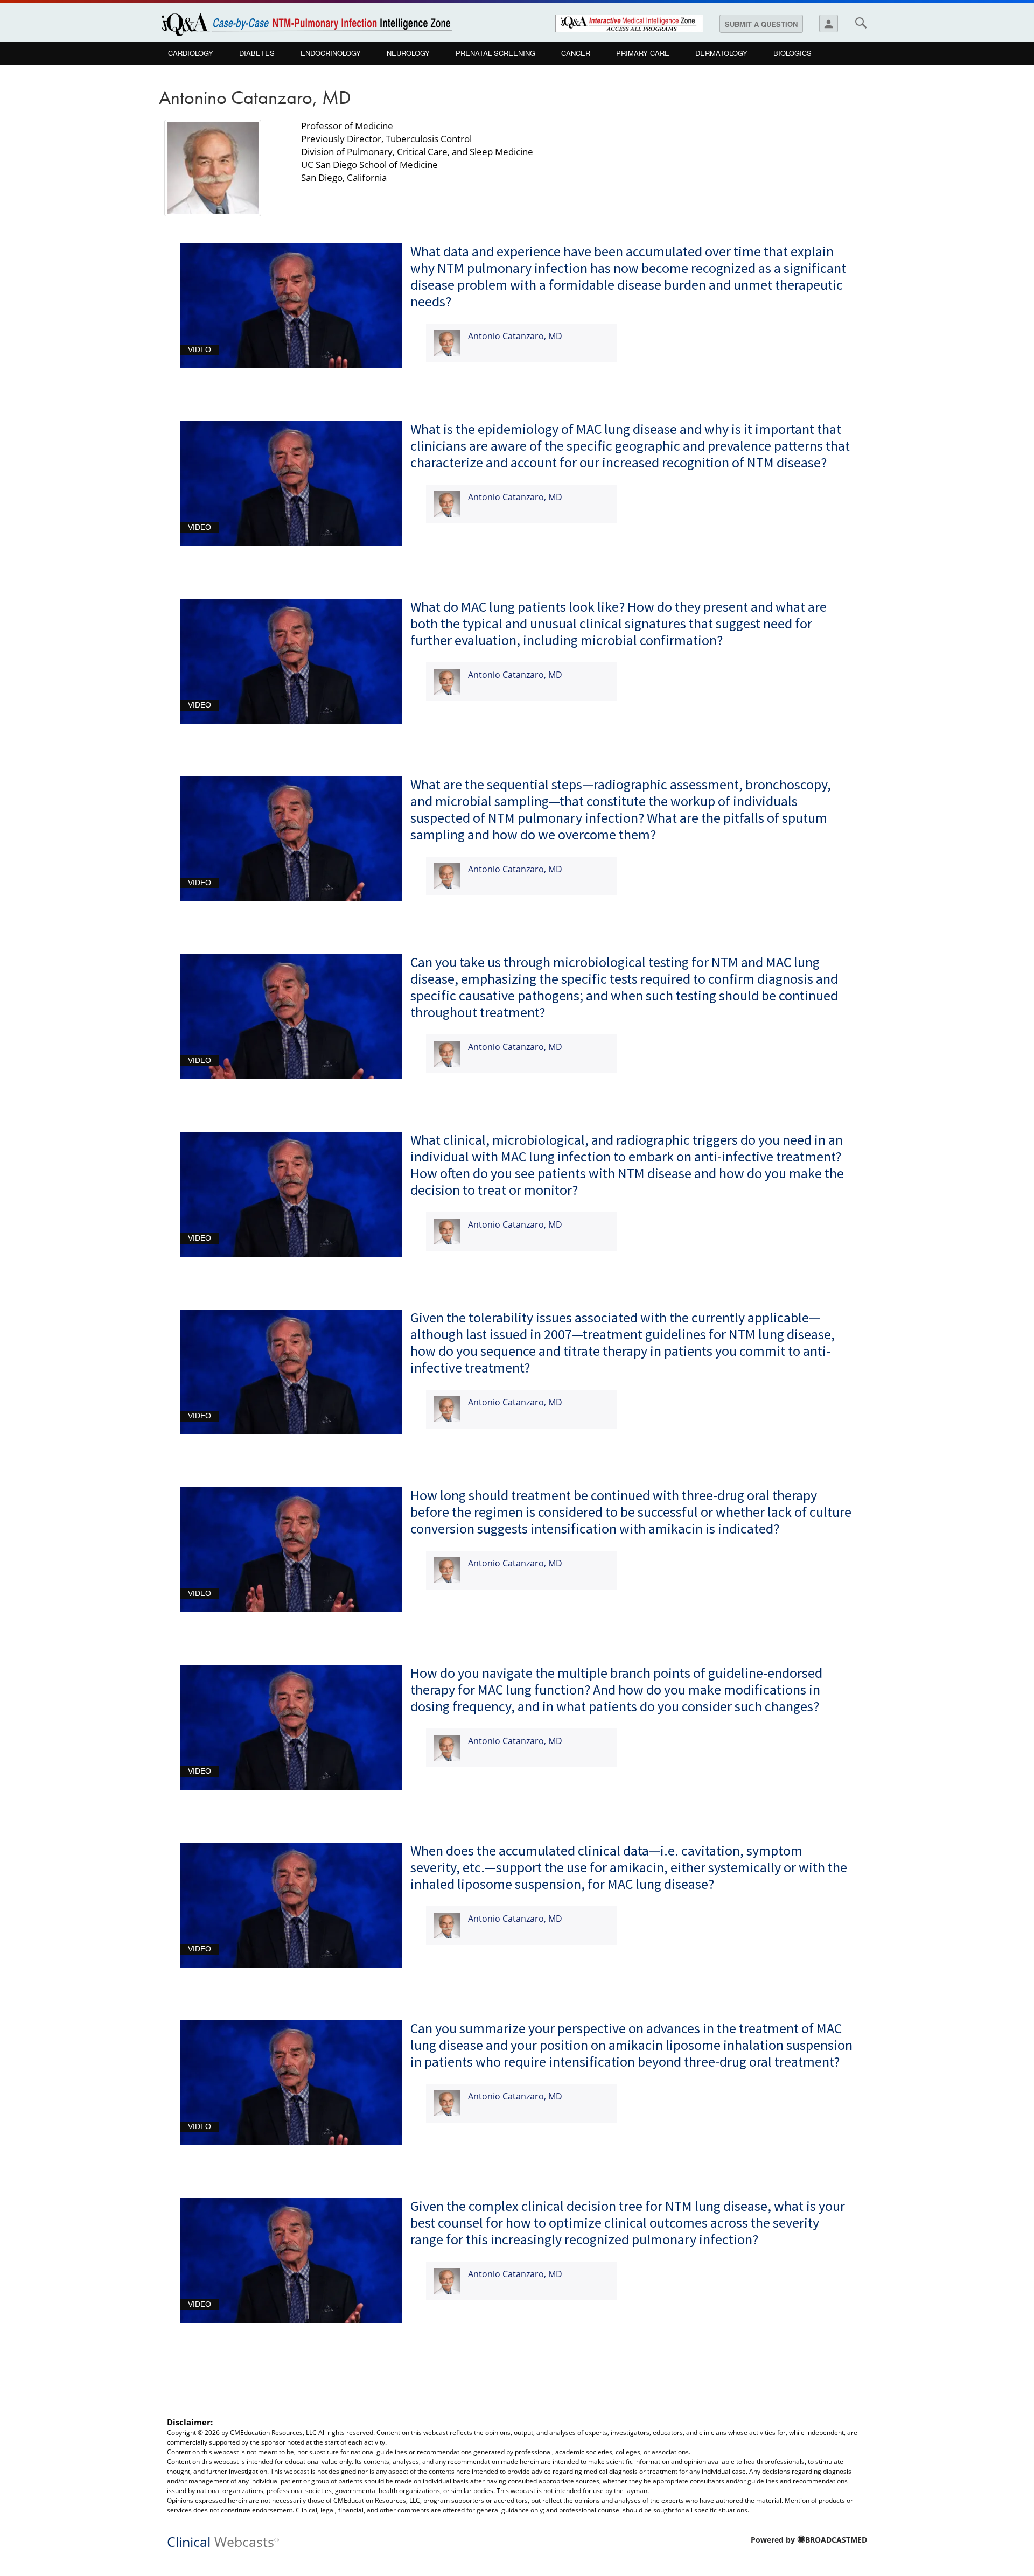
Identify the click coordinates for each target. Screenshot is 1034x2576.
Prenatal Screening (495, 53)
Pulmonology (195, 76)
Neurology (408, 53)
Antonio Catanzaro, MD (515, 336)
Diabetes (257, 53)
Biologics (792, 53)
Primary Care (643, 53)
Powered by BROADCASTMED (809, 2540)
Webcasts (223, 2541)
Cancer (576, 53)
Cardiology (191, 53)
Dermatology (721, 53)
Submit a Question (761, 24)
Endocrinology (331, 53)
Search (861, 23)
